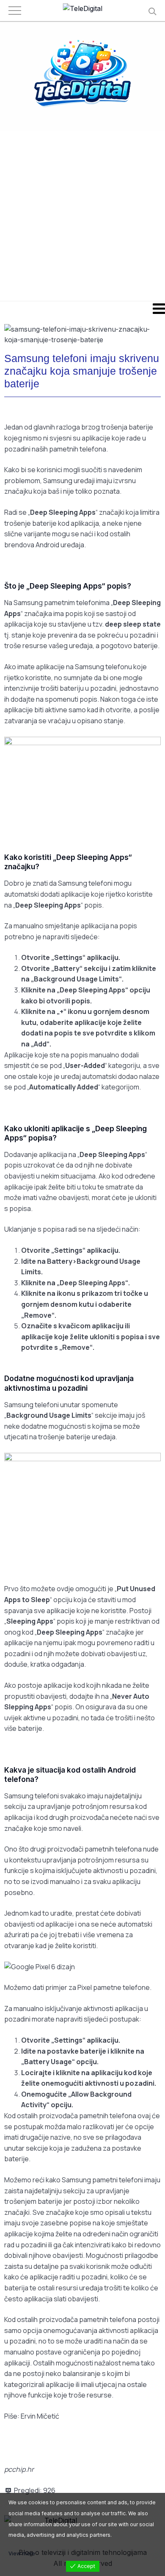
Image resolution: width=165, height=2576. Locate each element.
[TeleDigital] (83, 9)
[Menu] (82, 308)
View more (22, 2553)
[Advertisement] (82, 215)
